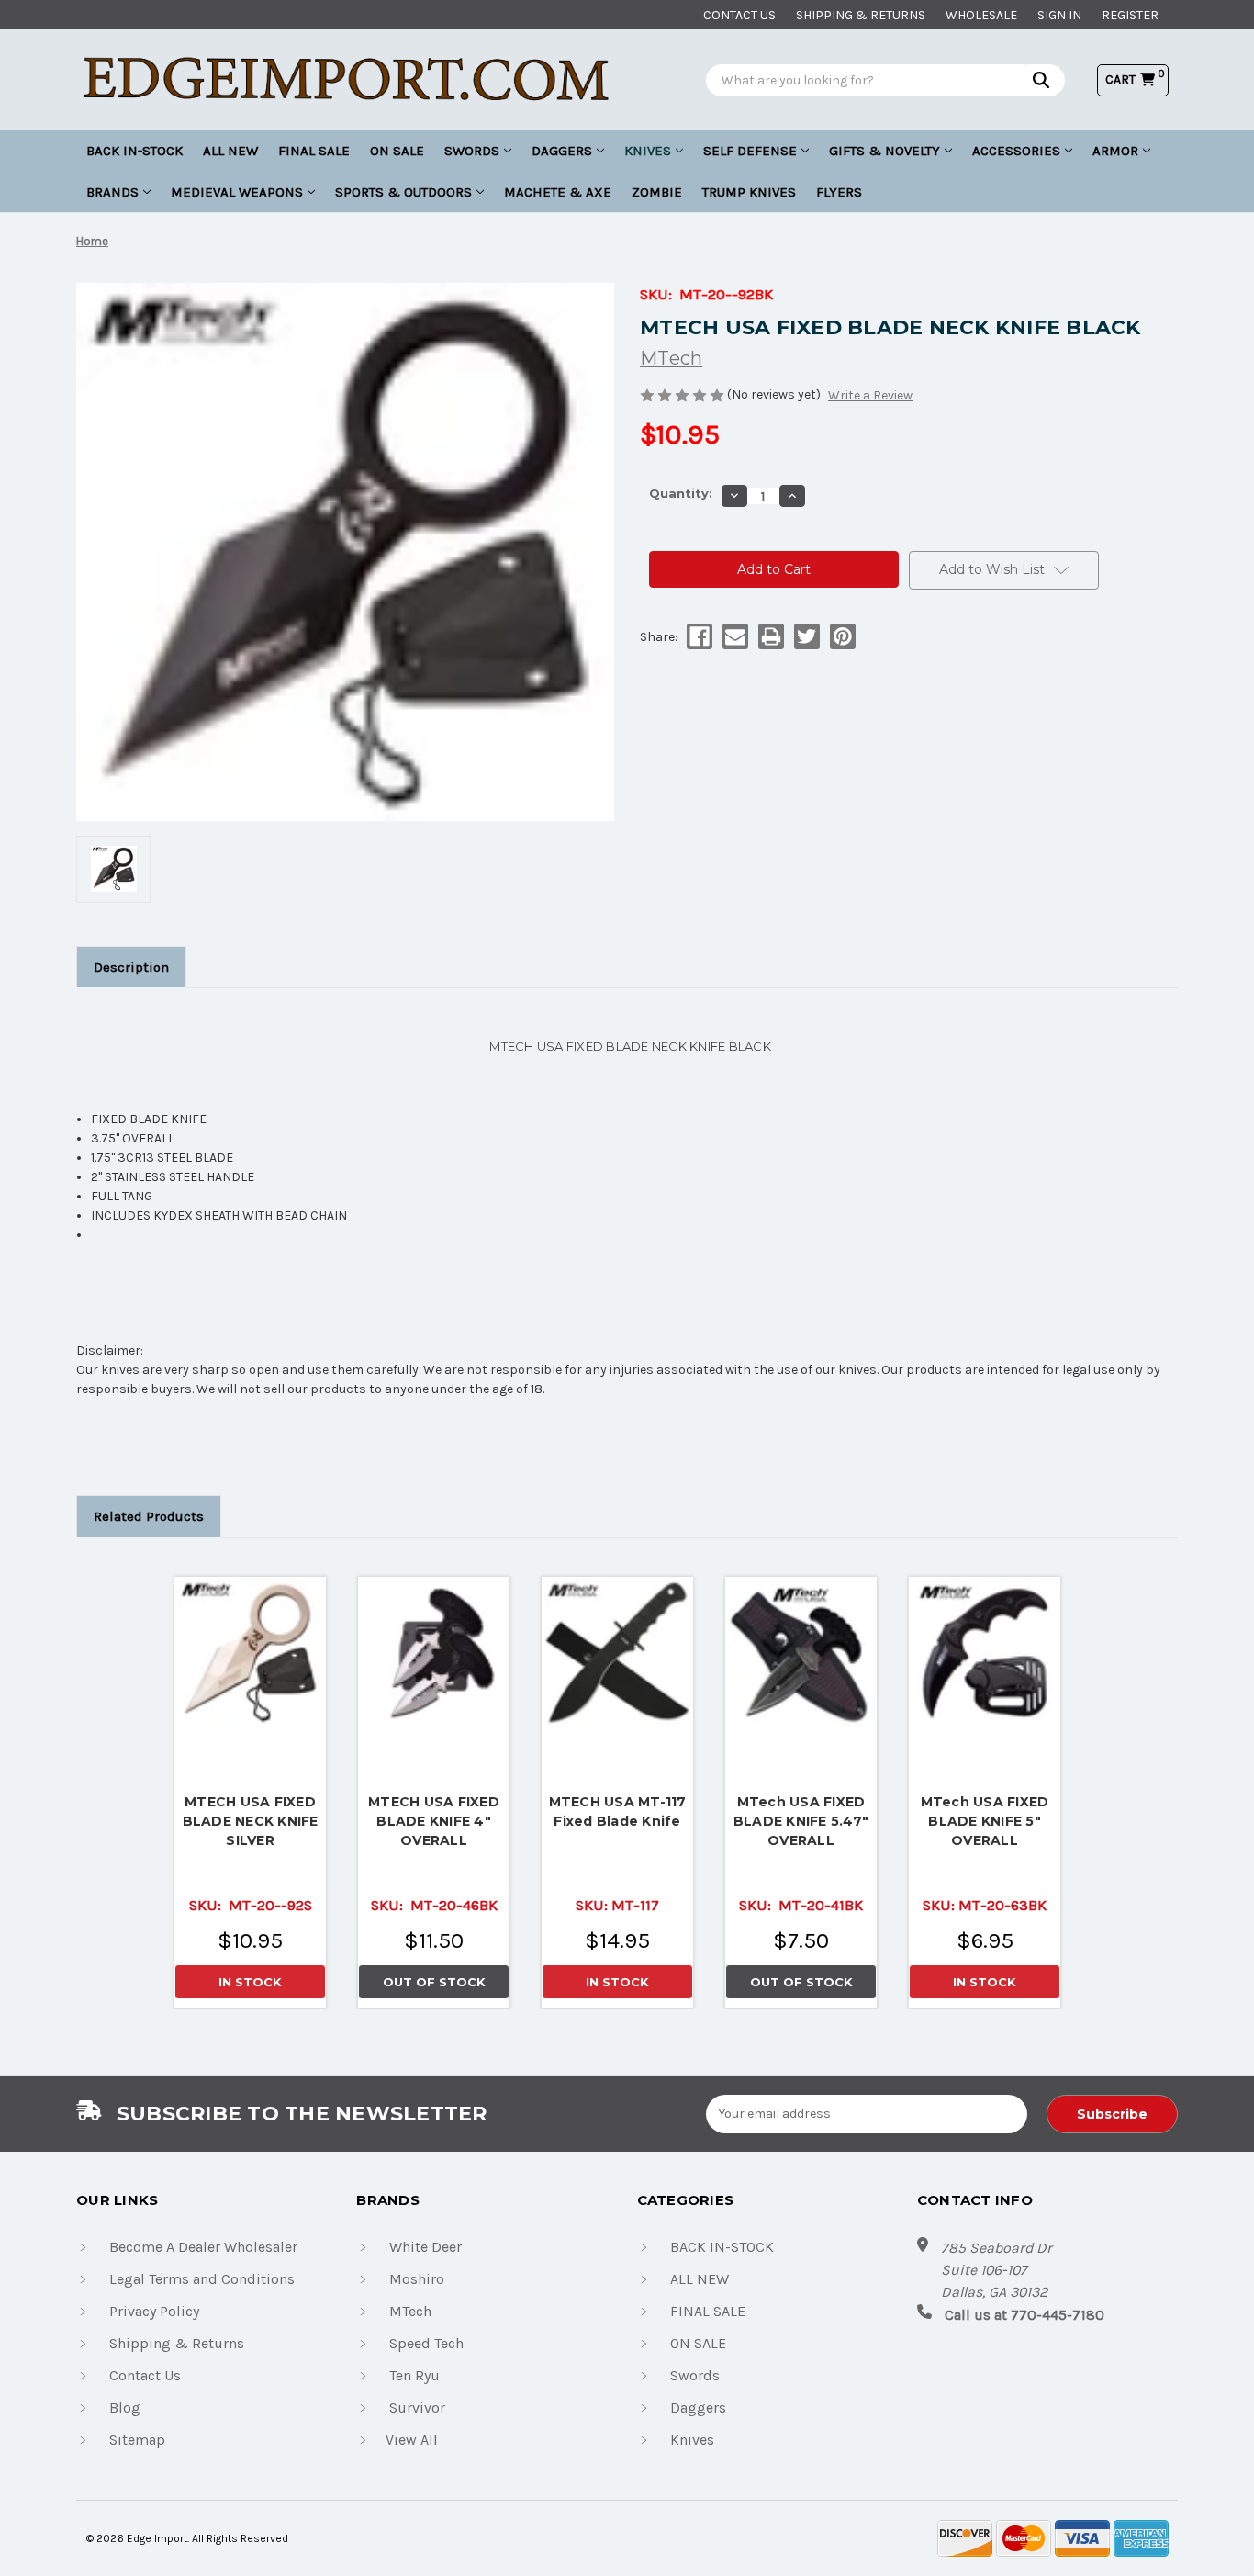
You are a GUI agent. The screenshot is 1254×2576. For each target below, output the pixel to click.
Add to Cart (251, 1648)
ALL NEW (230, 151)
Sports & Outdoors (403, 192)
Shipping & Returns (861, 15)
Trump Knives (749, 192)
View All (412, 2440)
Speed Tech (426, 2343)
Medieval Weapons (237, 192)
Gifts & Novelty (885, 151)
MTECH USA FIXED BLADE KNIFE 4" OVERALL (434, 1821)
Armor (1115, 151)
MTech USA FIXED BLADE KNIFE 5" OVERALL (985, 1821)
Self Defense (750, 151)
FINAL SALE (314, 151)
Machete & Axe (558, 192)
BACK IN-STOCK (134, 151)
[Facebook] (698, 636)
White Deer (425, 2247)
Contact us (739, 15)
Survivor (417, 2407)
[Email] (734, 636)
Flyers (839, 192)
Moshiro (417, 2279)
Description (131, 967)
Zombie (657, 192)
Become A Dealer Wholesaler (203, 2247)
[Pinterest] (841, 636)
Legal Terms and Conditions (202, 2279)
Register (1130, 15)
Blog (125, 2407)
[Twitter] (806, 636)
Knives (648, 151)
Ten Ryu (414, 2375)
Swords (472, 151)
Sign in (1059, 15)
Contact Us (145, 2375)
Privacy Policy (154, 2311)
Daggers (562, 151)
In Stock (250, 1982)
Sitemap (137, 2440)
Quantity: (681, 493)
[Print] (770, 636)
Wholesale (981, 15)
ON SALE (397, 151)
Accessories (1016, 151)
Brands (112, 192)
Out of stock (434, 1652)
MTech (410, 2311)
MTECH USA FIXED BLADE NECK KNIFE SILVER (251, 1821)
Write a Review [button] (870, 395)
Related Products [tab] (149, 1516)
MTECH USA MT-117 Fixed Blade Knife (618, 1811)
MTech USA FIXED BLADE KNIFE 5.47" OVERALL (801, 1821)
